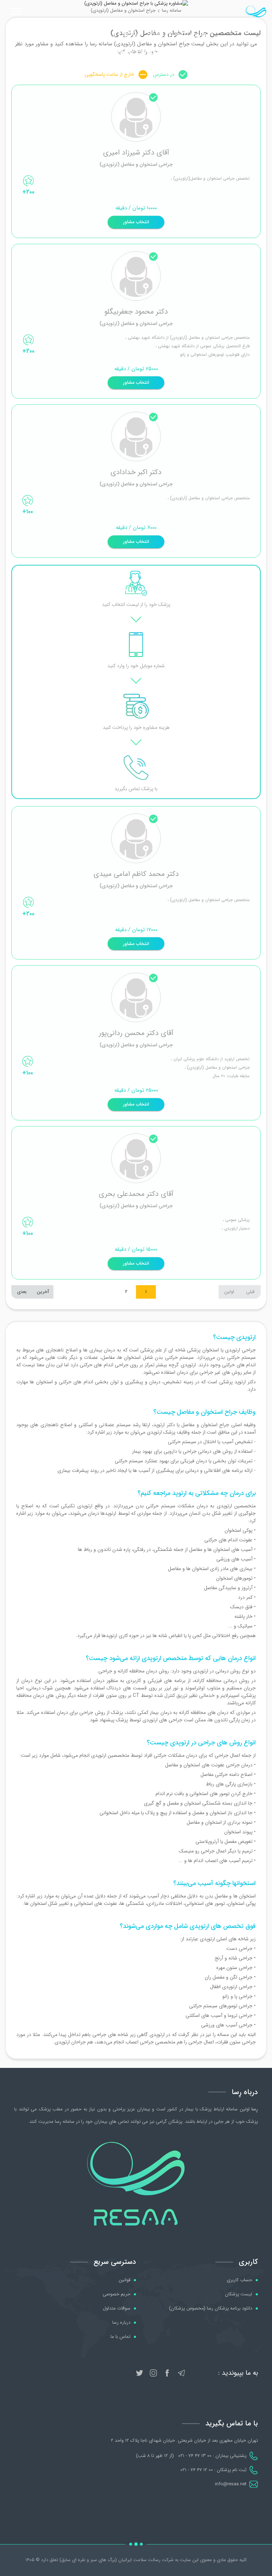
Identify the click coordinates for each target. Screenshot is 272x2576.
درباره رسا (121, 2323)
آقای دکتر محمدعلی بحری (136, 1194)
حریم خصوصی (117, 2294)
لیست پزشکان (239, 2294)
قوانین (124, 2280)
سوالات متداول (117, 2308)
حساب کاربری (239, 2280)
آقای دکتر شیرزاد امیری (136, 153)
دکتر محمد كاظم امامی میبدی (136, 874)
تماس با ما (120, 2337)
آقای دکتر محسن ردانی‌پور (136, 1033)
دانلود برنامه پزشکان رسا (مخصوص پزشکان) (211, 2308)
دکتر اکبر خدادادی (136, 472)
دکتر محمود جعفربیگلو (136, 312)
